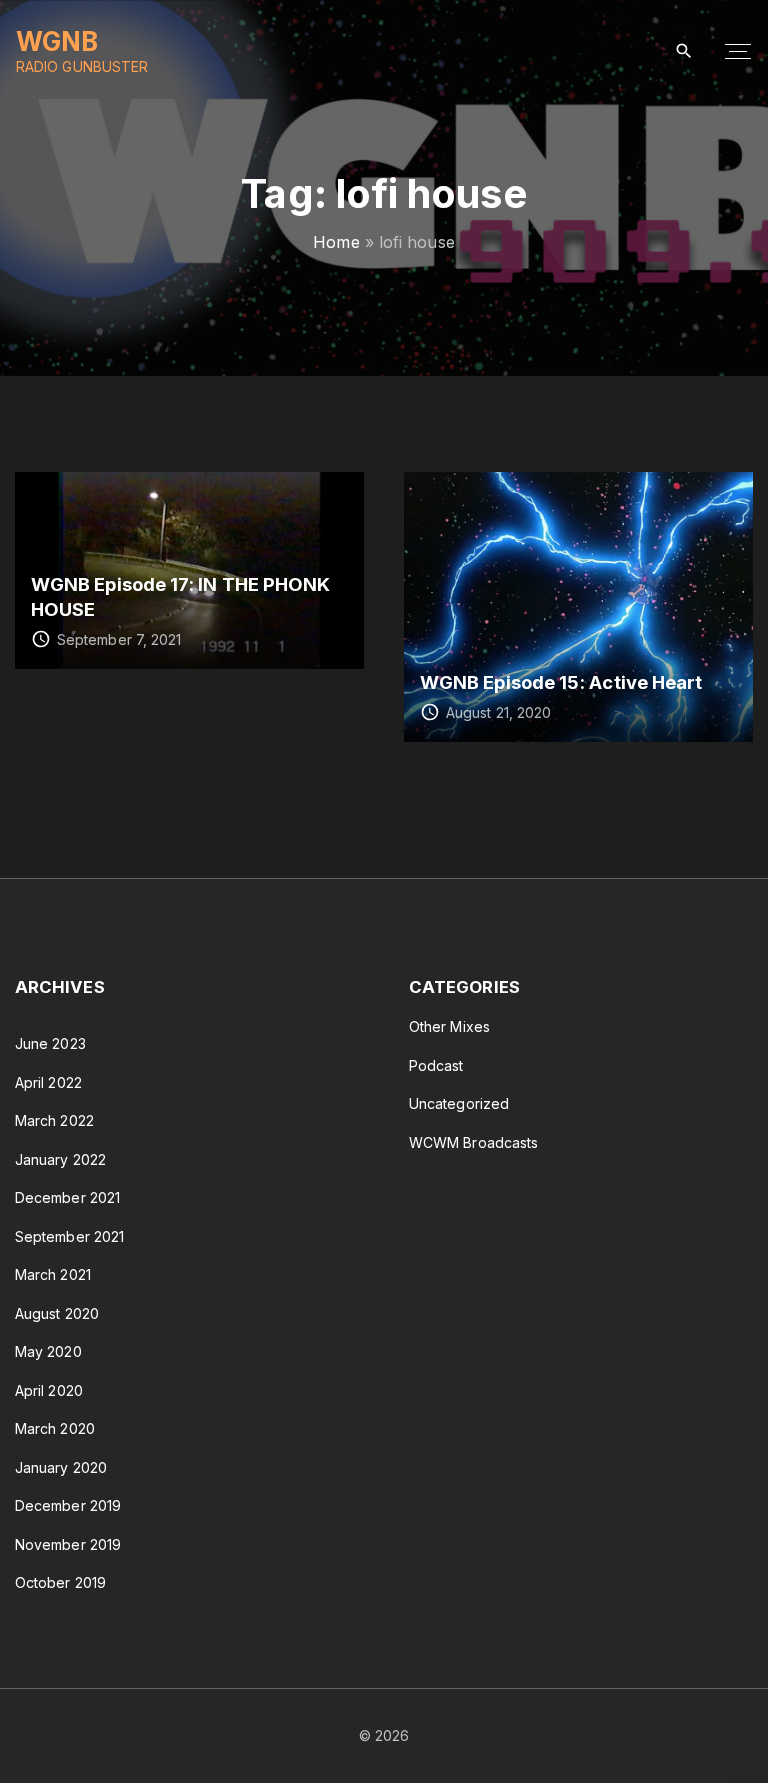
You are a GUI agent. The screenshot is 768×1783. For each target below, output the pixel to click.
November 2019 (68, 1544)
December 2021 (67, 1197)
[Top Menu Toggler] (738, 52)
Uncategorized (459, 1103)
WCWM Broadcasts (473, 1142)
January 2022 (60, 1159)
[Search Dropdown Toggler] (684, 51)
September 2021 (69, 1236)
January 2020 (61, 1467)
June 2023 (50, 1043)
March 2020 (55, 1428)
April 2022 (48, 1082)
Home (336, 242)
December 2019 (68, 1505)
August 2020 (57, 1313)
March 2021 (53, 1274)
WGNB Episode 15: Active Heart (561, 682)
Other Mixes (449, 1026)
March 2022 (54, 1120)
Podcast (436, 1065)
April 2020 (49, 1390)
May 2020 (48, 1351)
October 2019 (60, 1582)
